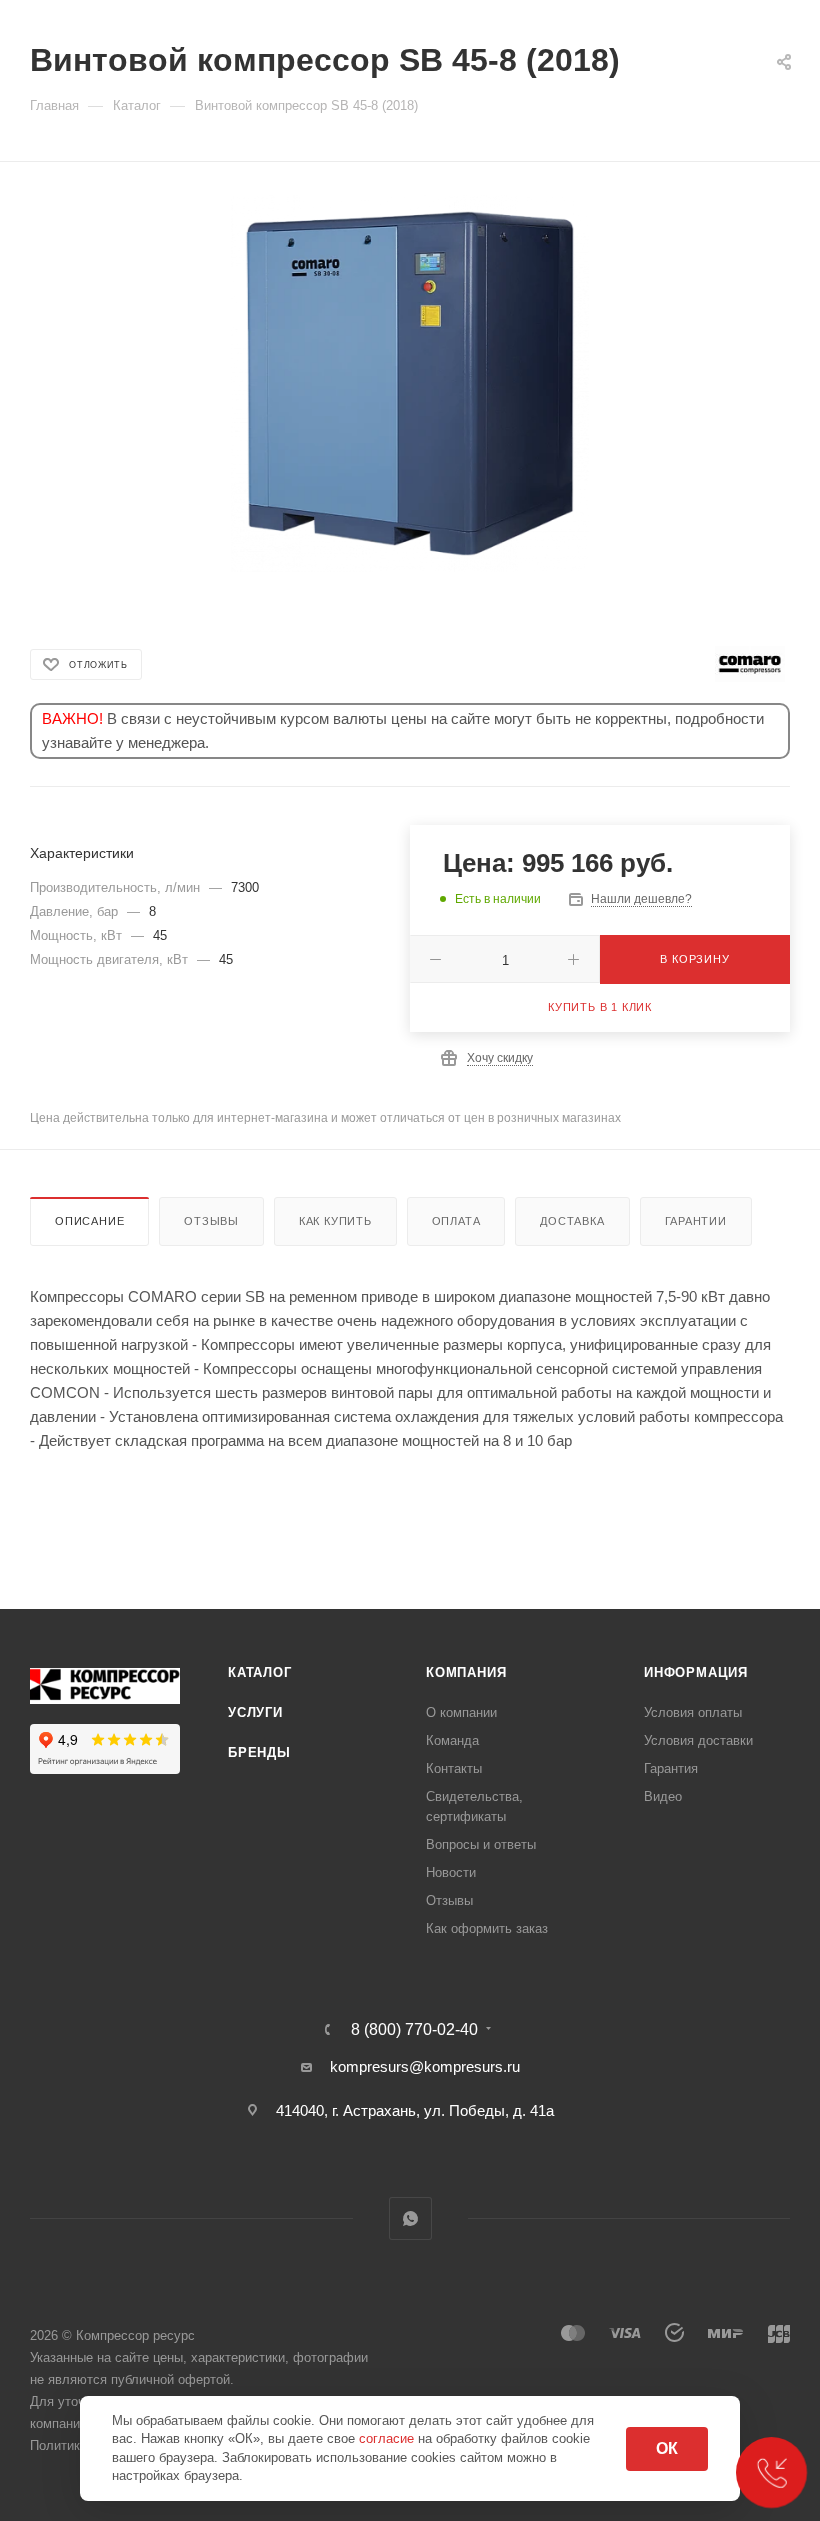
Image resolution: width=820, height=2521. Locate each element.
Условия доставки (698, 1740)
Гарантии (696, 1221)
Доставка (572, 1221)
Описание (89, 1221)
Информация (696, 1672)
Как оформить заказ (487, 1928)
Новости (451, 1872)
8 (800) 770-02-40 (414, 2030)
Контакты (454, 1768)
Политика (58, 2445)
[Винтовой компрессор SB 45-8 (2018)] (410, 383)
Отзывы (211, 1221)
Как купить (335, 1221)
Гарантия (671, 1768)
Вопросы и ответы (481, 1844)
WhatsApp (410, 2218)
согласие (388, 2438)
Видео (663, 1796)
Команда (452, 1740)
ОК (667, 2448)
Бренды (259, 1752)
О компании (461, 1712)
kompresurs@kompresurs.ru (425, 2066)
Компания (466, 1672)
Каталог (260, 1672)
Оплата (456, 1221)
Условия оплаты (693, 1712)
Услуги (255, 1712)
